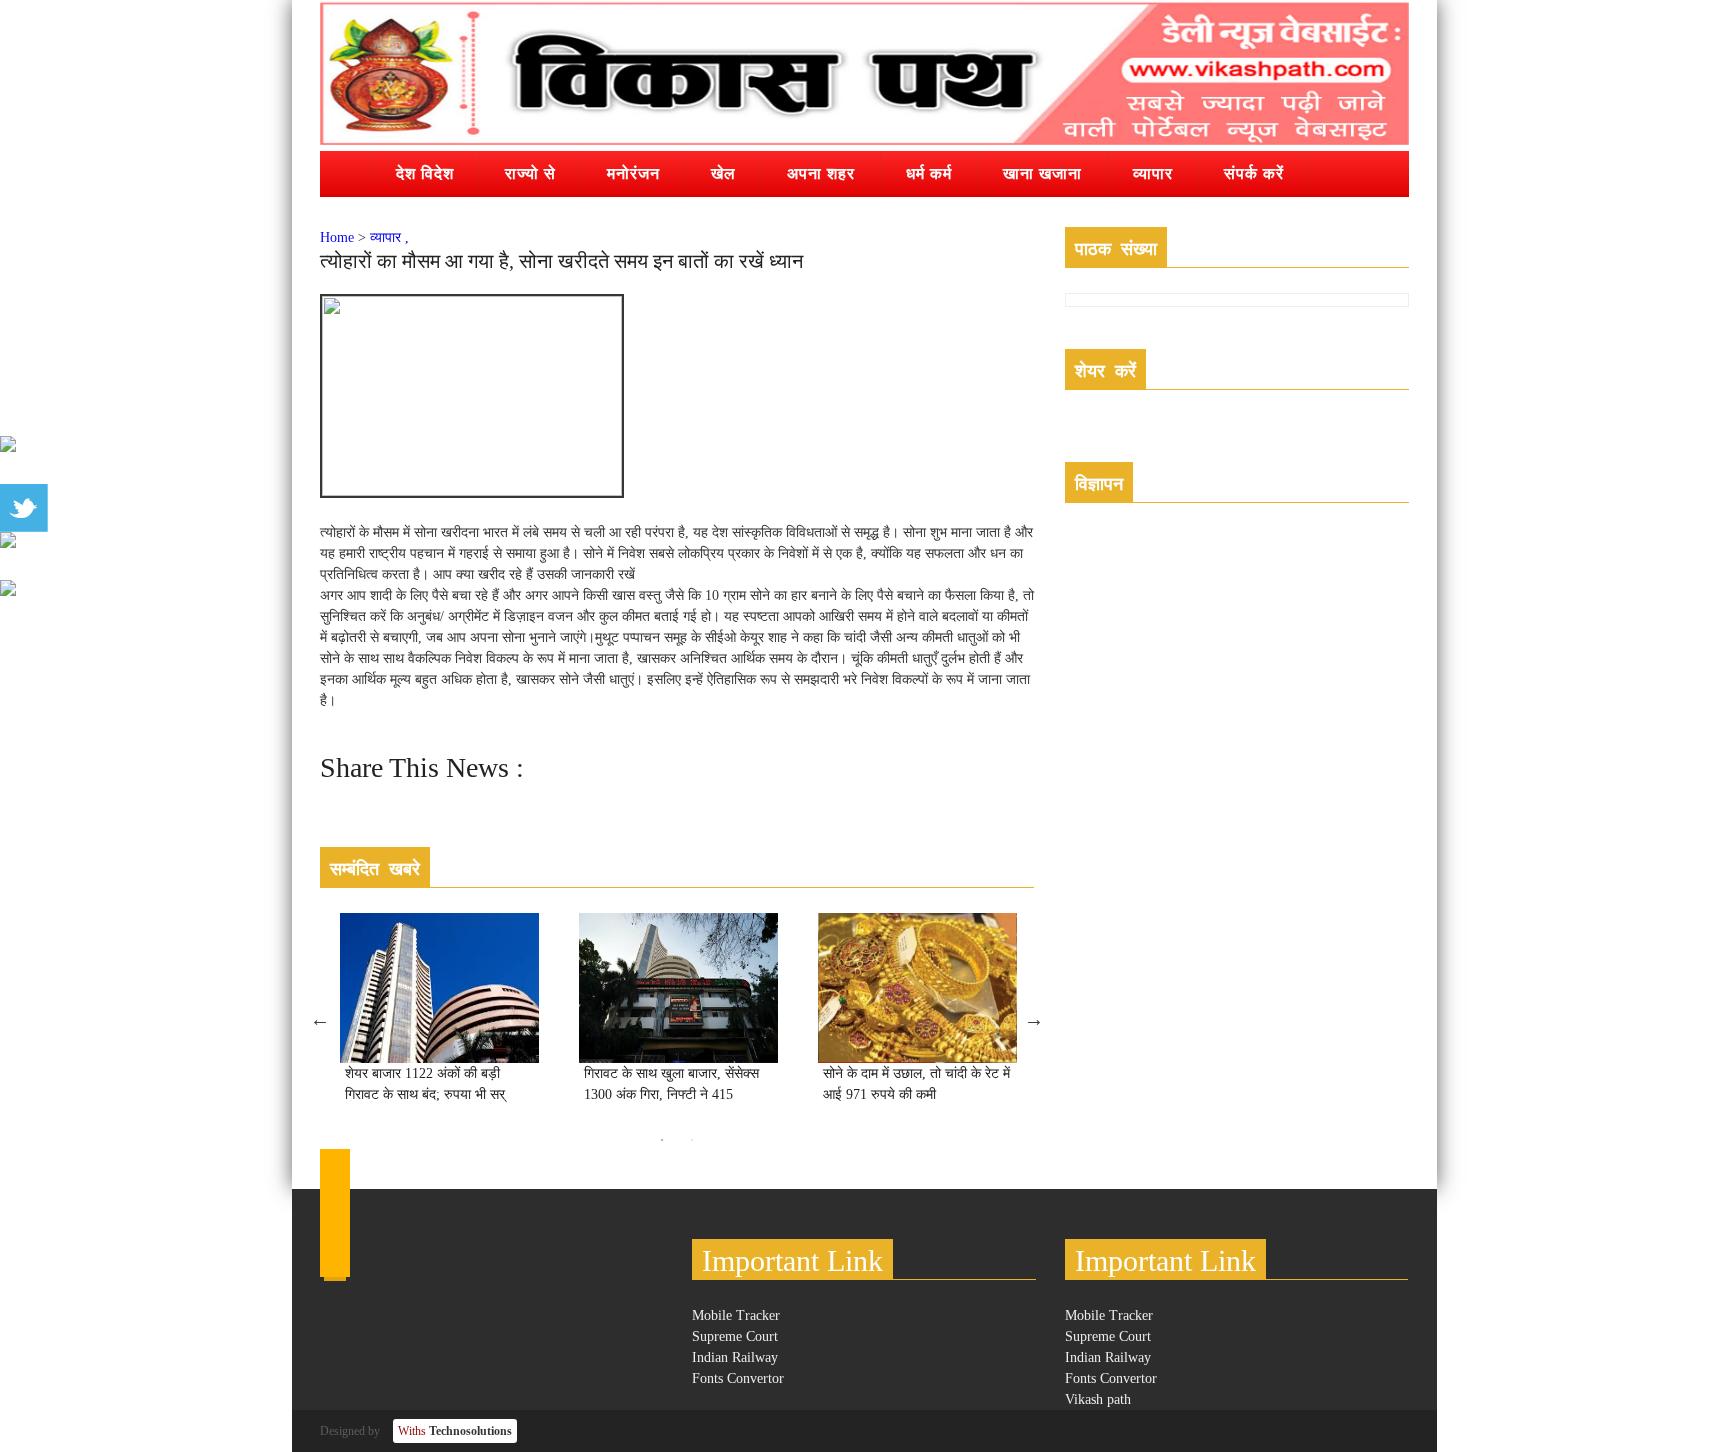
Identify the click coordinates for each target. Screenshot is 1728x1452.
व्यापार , (389, 237)
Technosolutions (455, 1431)
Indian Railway (735, 1357)
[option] (439, 1019)
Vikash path (1098, 1399)
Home (337, 237)
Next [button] (1034, 1019)
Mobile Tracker (736, 1315)
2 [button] (692, 1140)
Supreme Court (735, 1336)
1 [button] (662, 1140)
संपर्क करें (1254, 173)
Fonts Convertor (738, 1378)
